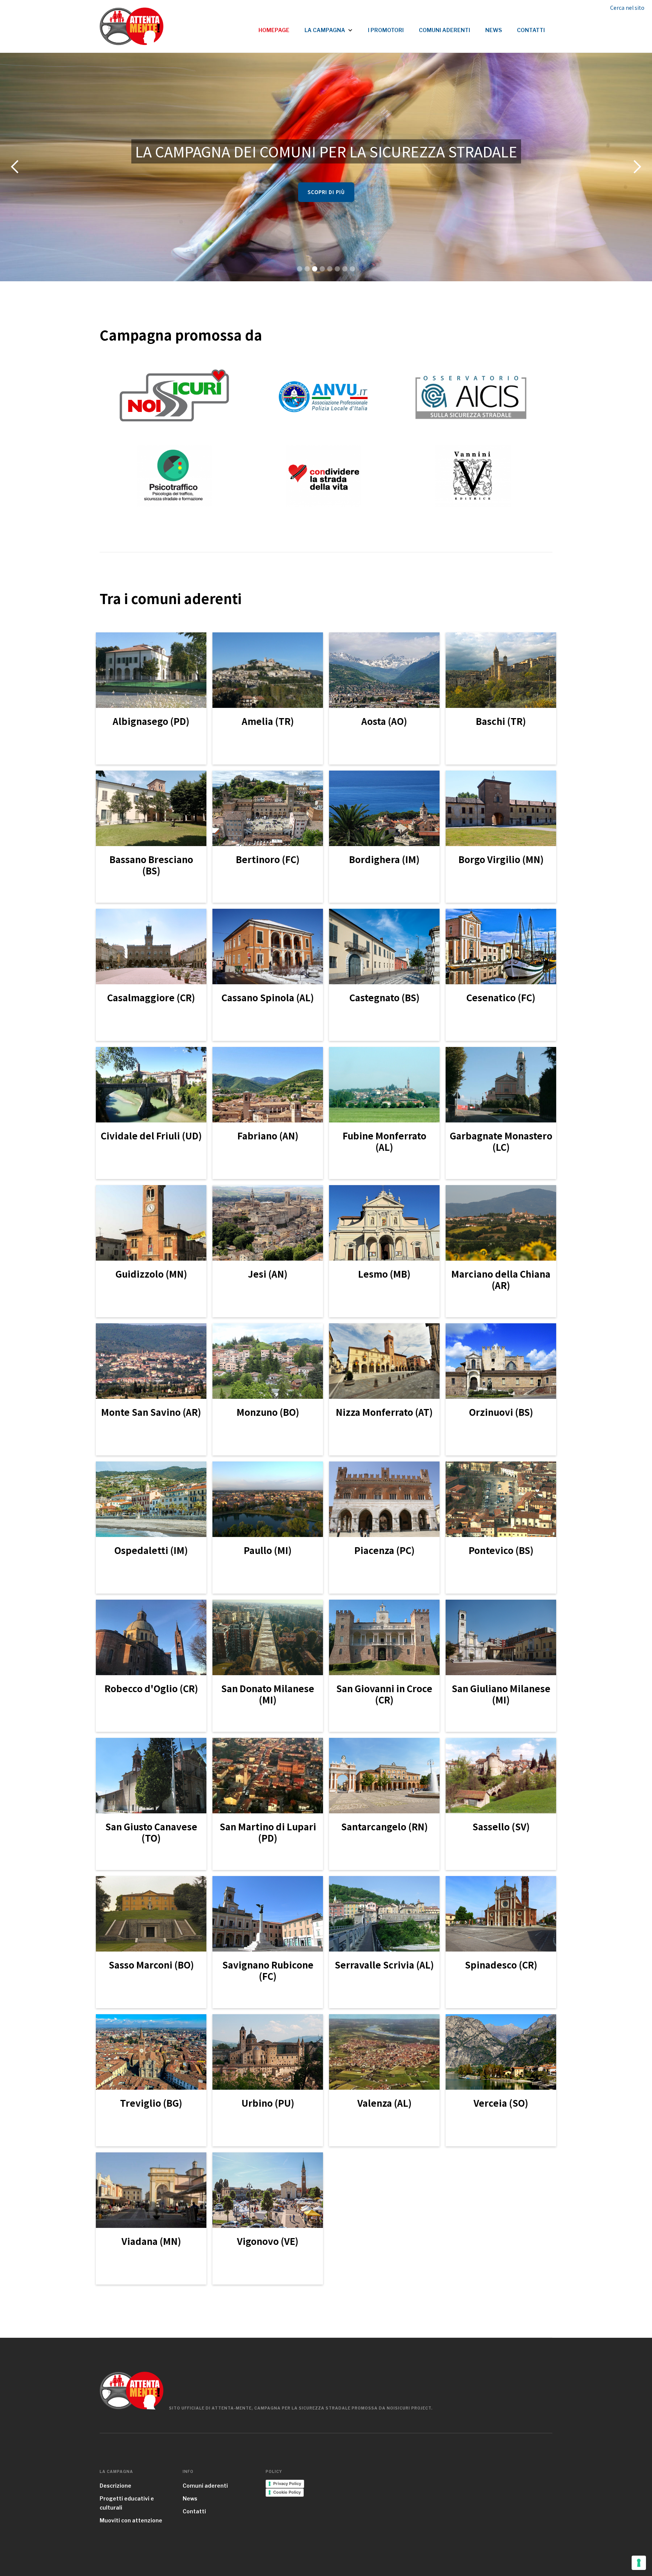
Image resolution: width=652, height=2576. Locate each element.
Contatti (194, 2511)
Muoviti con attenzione (131, 2520)
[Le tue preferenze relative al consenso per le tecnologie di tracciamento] (639, 2563)
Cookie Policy (287, 2492)
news (494, 30)
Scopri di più (326, 192)
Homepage (274, 30)
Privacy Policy (287, 2484)
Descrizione (115, 2486)
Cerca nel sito (627, 8)
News (190, 2498)
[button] (329, 26)
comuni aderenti (444, 30)
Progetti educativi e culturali (127, 2503)
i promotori (386, 30)
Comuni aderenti (205, 2486)
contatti (531, 30)
